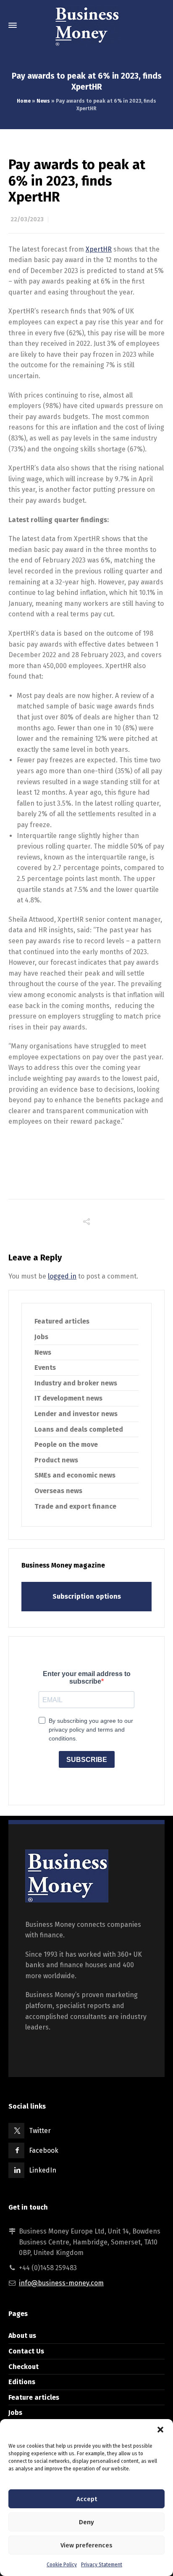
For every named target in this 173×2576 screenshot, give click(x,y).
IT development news (68, 1398)
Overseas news (58, 1491)
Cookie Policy (62, 2565)
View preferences (86, 2545)
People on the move (66, 1445)
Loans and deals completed (79, 1429)
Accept (87, 2499)
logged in (62, 1276)
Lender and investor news (76, 1414)
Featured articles (62, 1321)
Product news (56, 1460)
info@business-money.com (61, 2283)
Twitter (40, 2131)
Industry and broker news (76, 1383)
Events (45, 1368)
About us (22, 2336)
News (43, 101)
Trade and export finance (75, 1506)
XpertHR (99, 249)
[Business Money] (86, 25)
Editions (22, 2382)
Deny (86, 2522)
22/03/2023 (27, 219)
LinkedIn (43, 2170)
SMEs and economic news (75, 1475)
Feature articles (34, 2397)
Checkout (24, 2367)
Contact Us (26, 2351)
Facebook (44, 2150)
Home (24, 101)
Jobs (41, 1337)
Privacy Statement (102, 2565)
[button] (160, 2430)
